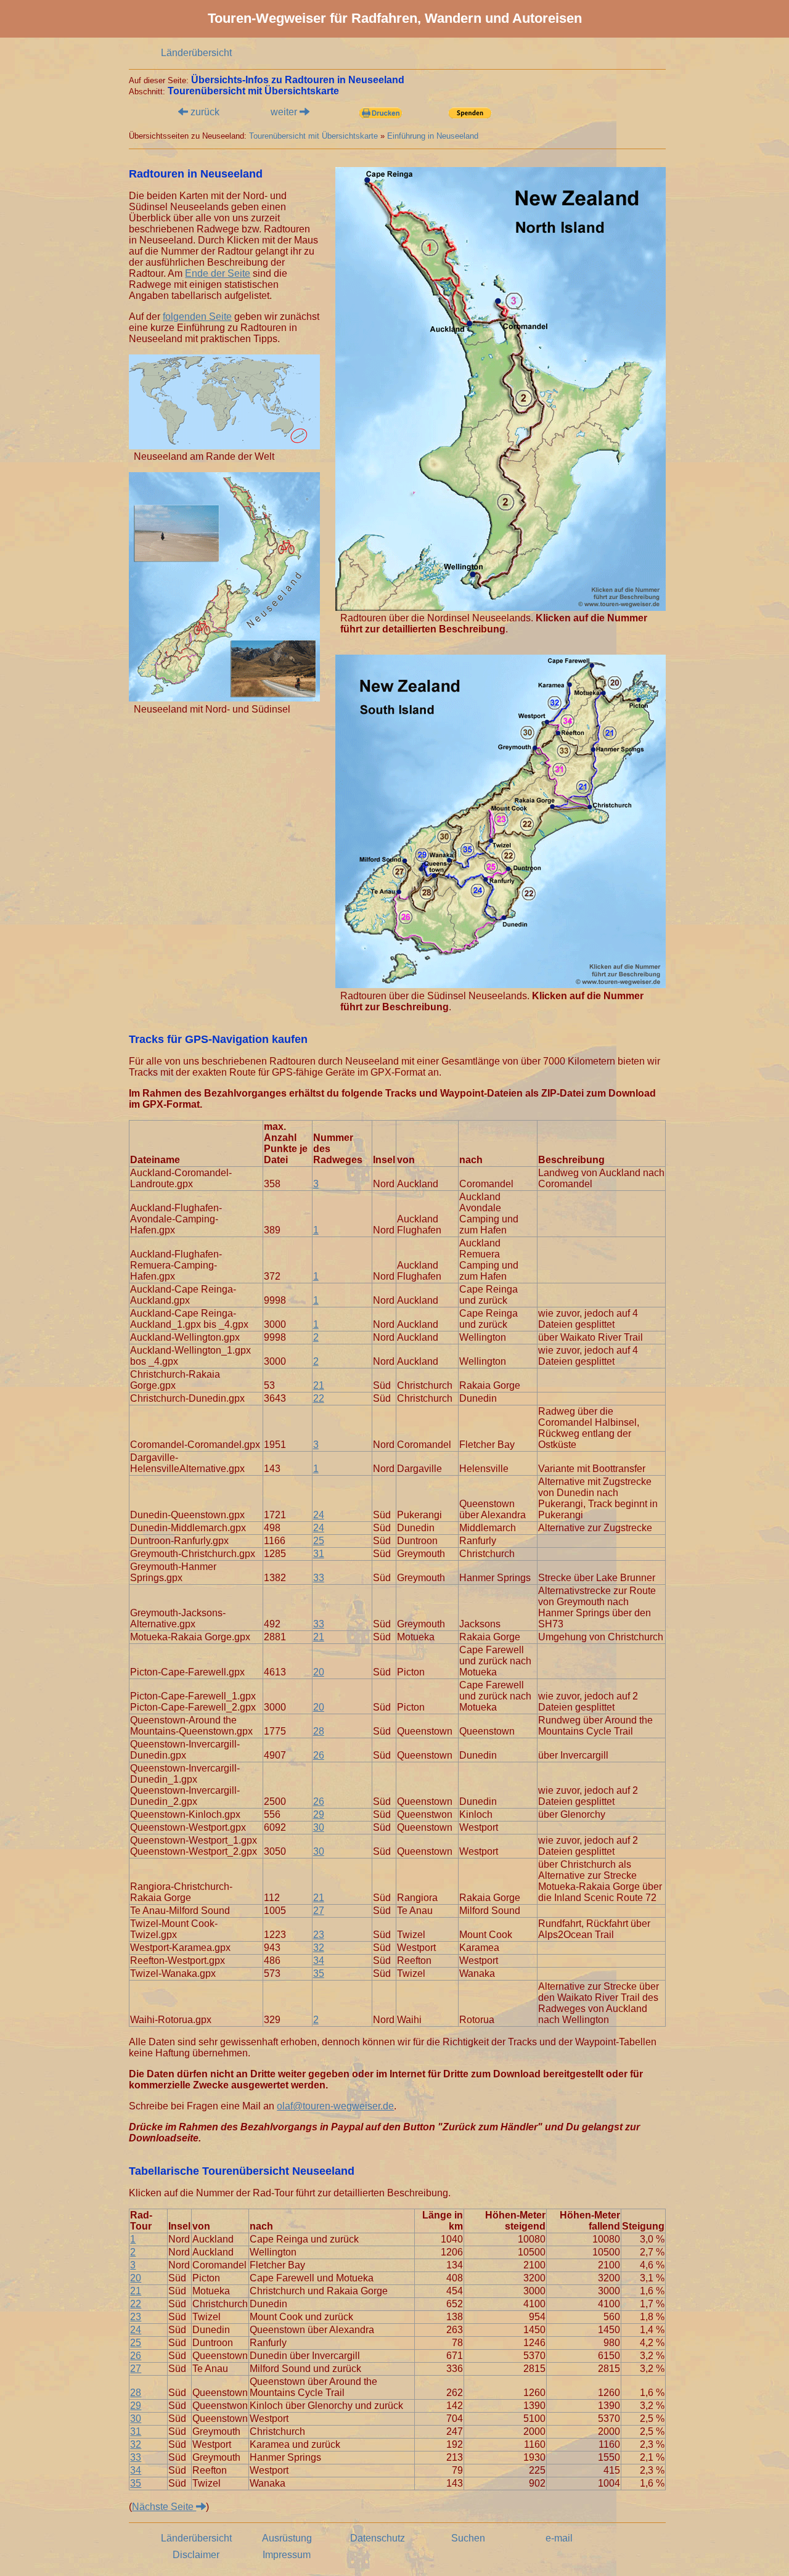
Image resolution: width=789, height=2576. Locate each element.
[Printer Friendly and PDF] (380, 114)
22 (319, 1398)
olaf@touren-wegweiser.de (335, 2106)
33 (319, 1578)
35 (319, 1973)
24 (319, 1515)
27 (319, 1911)
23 (319, 1935)
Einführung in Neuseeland (433, 136)
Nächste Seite (164, 2507)
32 (319, 1948)
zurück (204, 112)
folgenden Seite (197, 317)
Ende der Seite (218, 273)
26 (319, 1755)
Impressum (287, 2555)
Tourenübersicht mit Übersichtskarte (313, 136)
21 (319, 1385)
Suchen (468, 2538)
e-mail (559, 2538)
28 (319, 1731)
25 (319, 1541)
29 (319, 1814)
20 (319, 1672)
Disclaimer (196, 2555)
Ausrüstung (287, 2538)
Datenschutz (378, 2538)
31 (319, 1554)
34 (319, 1961)
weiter (285, 112)
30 (319, 1827)
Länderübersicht (196, 53)
